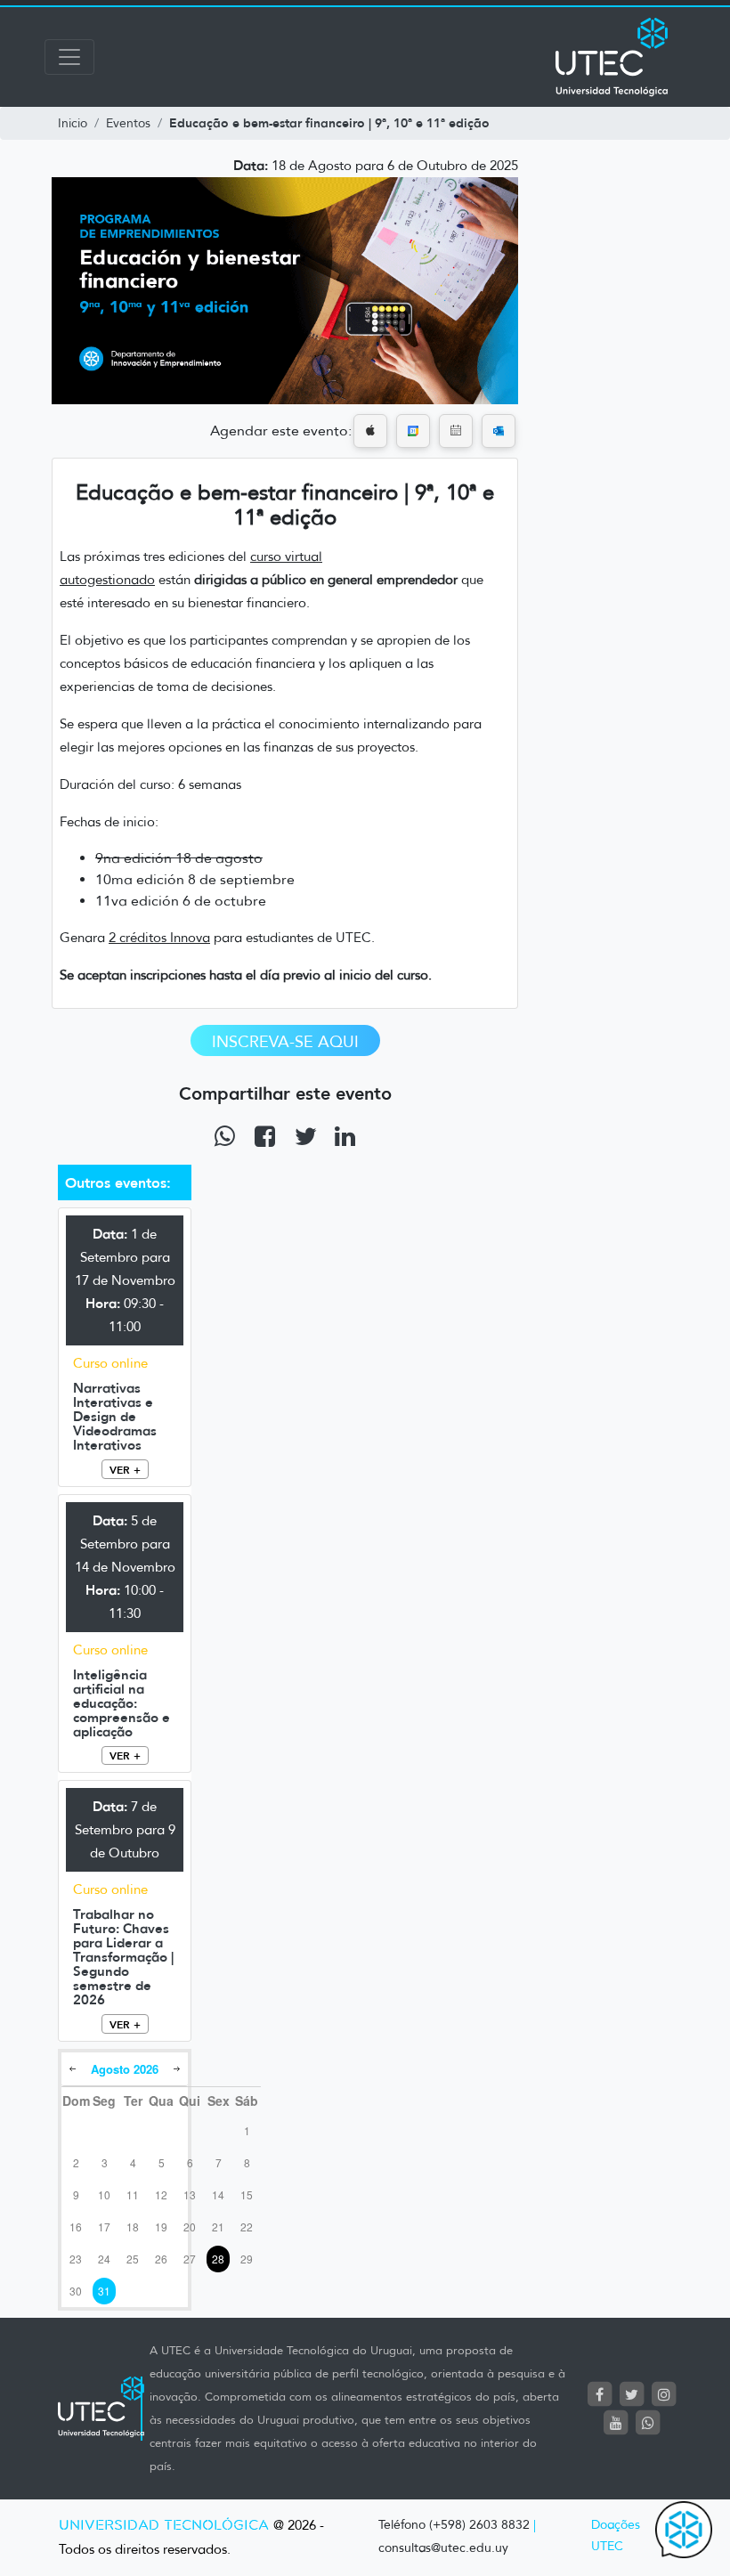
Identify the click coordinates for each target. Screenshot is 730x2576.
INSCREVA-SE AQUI (285, 1042)
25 (133, 2259)
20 (190, 2227)
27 (190, 2259)
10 (104, 2194)
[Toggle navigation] (69, 57)
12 (161, 2194)
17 (104, 2227)
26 (161, 2259)
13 (190, 2194)
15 (247, 2194)
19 (161, 2227)
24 (104, 2259)
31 (104, 2291)
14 (218, 2194)
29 (247, 2259)
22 (247, 2227)
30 (76, 2291)
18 (133, 2227)
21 (218, 2227)
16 (76, 2227)
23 (76, 2259)
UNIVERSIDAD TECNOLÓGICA (164, 2526)
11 (133, 2194)
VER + (125, 1470)
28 (218, 2259)
